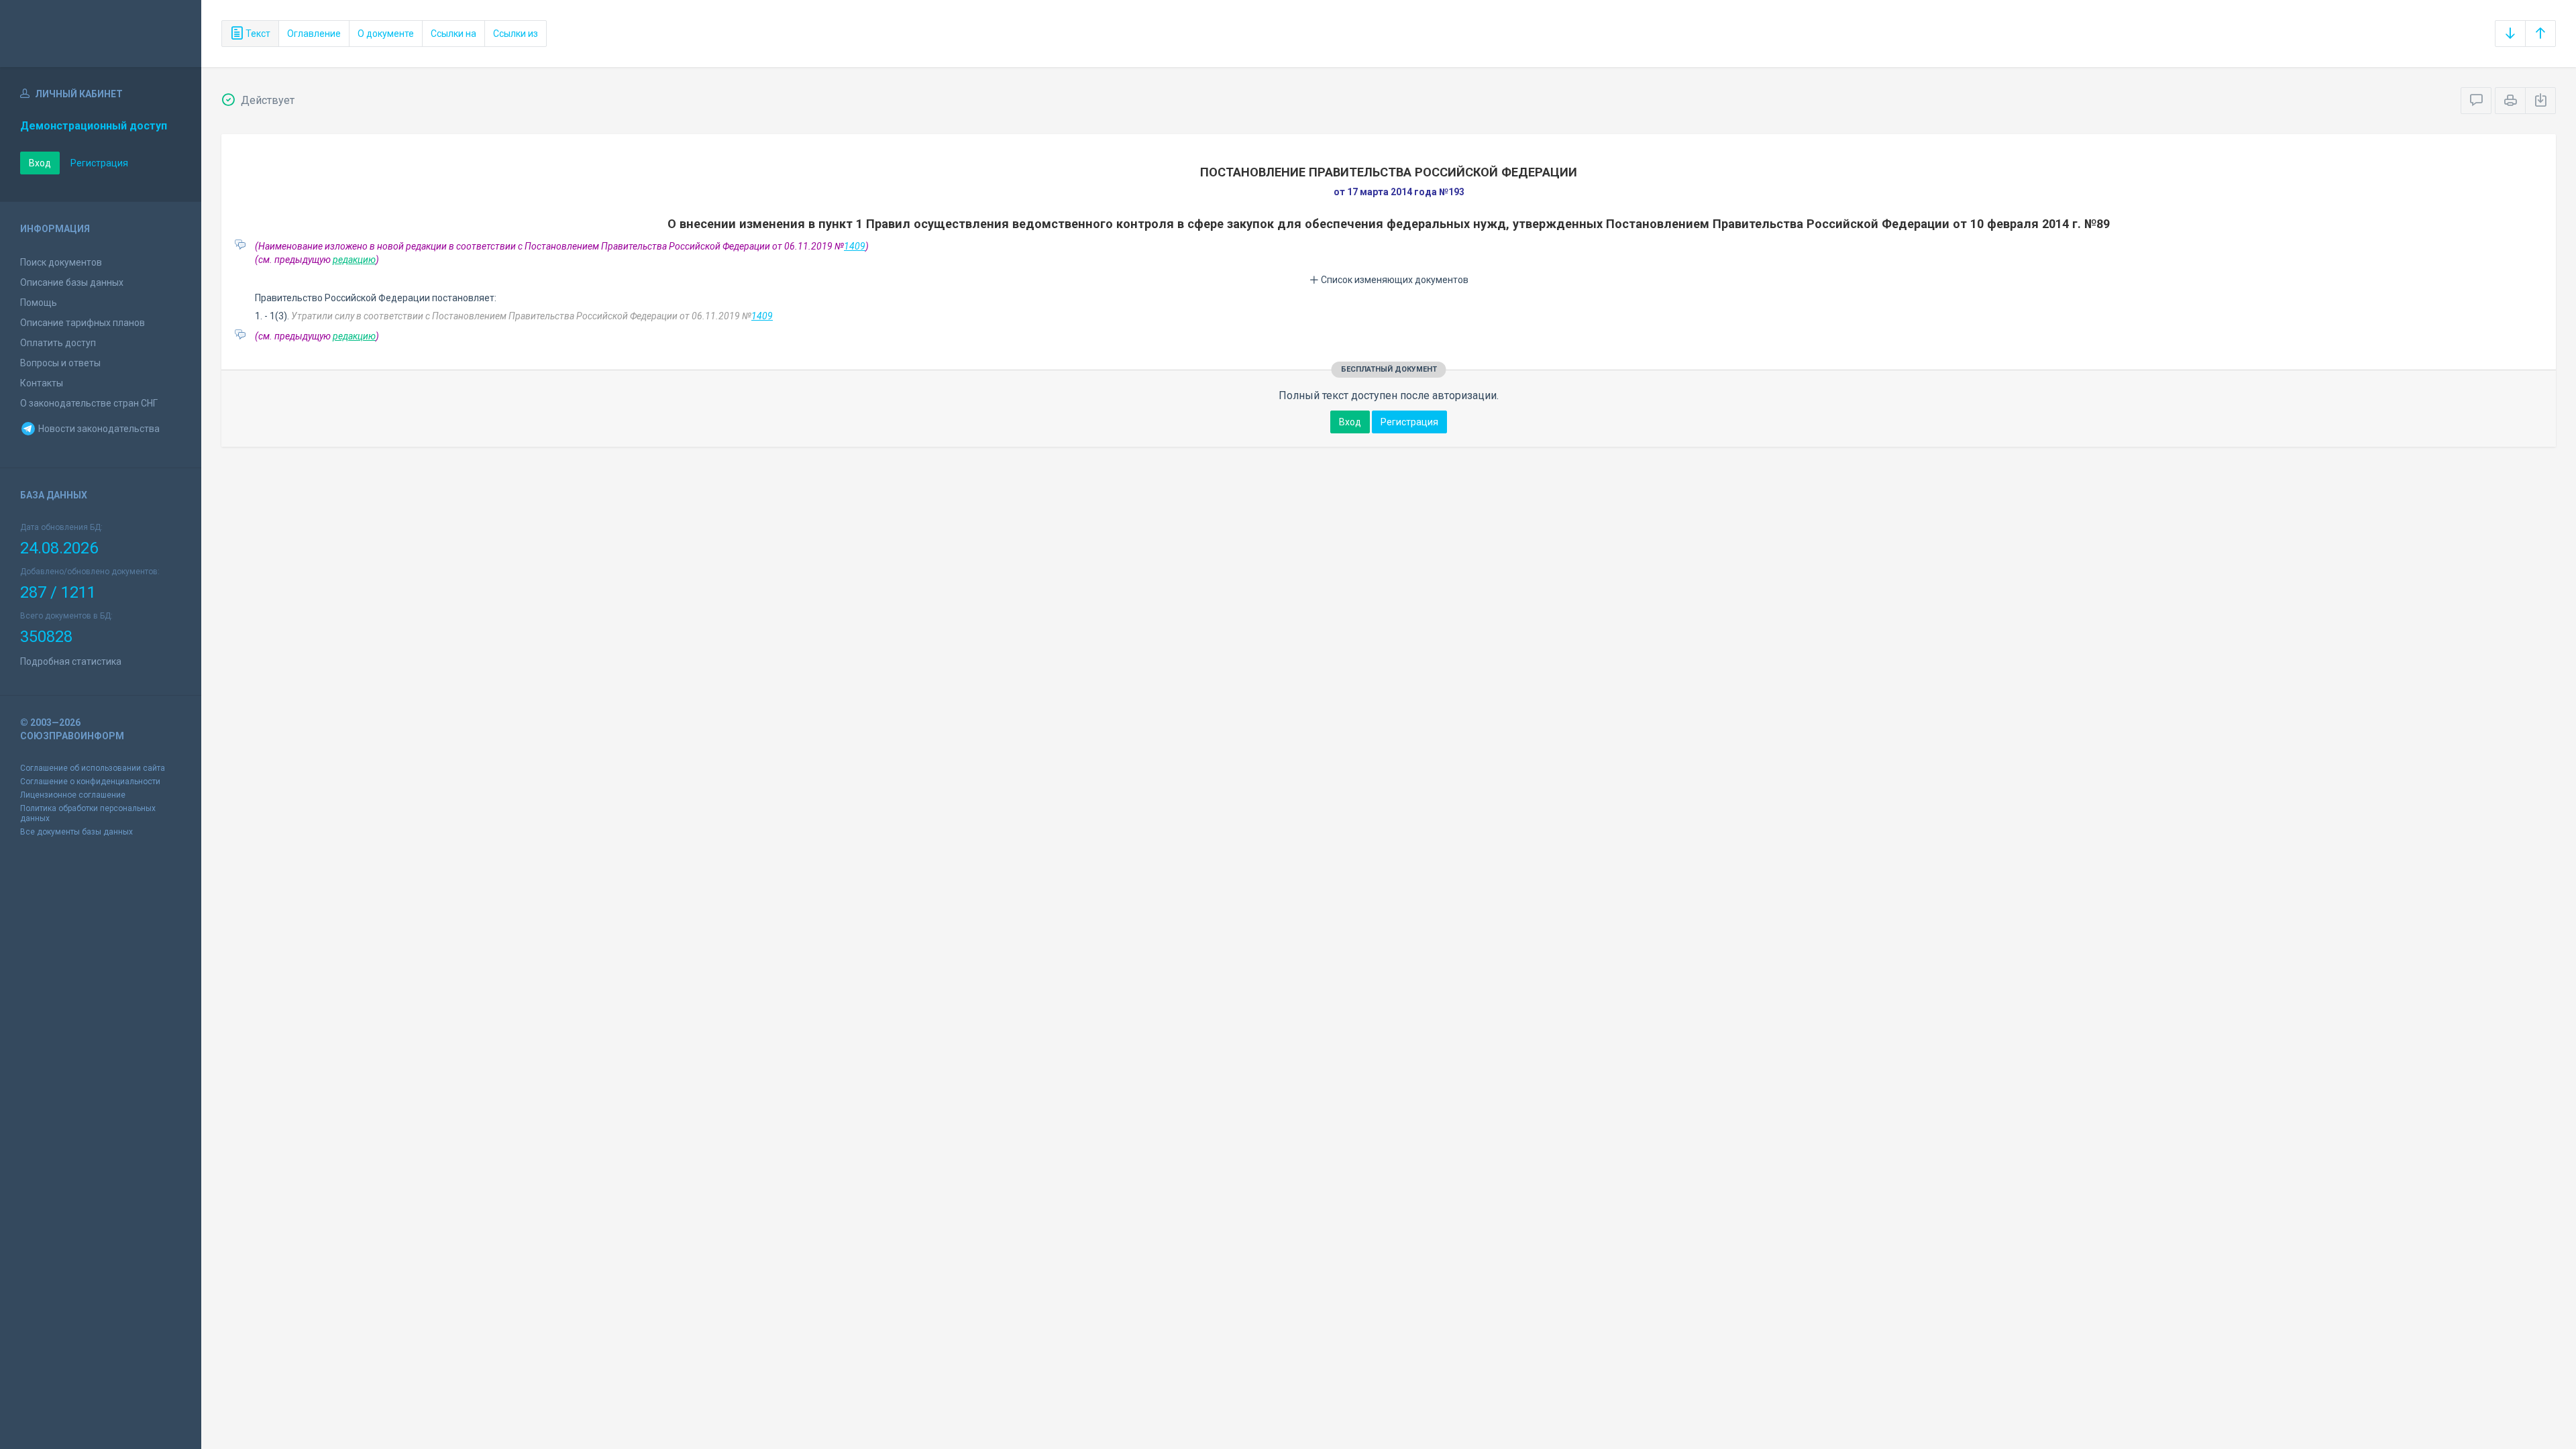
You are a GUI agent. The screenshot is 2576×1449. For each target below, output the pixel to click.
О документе (386, 34)
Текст (257, 34)
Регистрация (99, 163)
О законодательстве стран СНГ (89, 403)
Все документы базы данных (76, 832)
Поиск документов (61, 262)
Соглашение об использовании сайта (93, 768)
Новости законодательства (98, 429)
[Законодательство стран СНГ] (101, 34)
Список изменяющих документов (1394, 280)
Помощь (39, 303)
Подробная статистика (71, 661)
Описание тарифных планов (83, 323)
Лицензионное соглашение (73, 795)
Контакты (42, 383)
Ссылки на (453, 34)
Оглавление (314, 34)
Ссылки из (516, 34)
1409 (855, 246)
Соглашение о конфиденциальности (90, 782)
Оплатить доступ (58, 343)
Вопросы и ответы (60, 363)
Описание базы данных (72, 282)
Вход (40, 163)
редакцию (354, 260)
